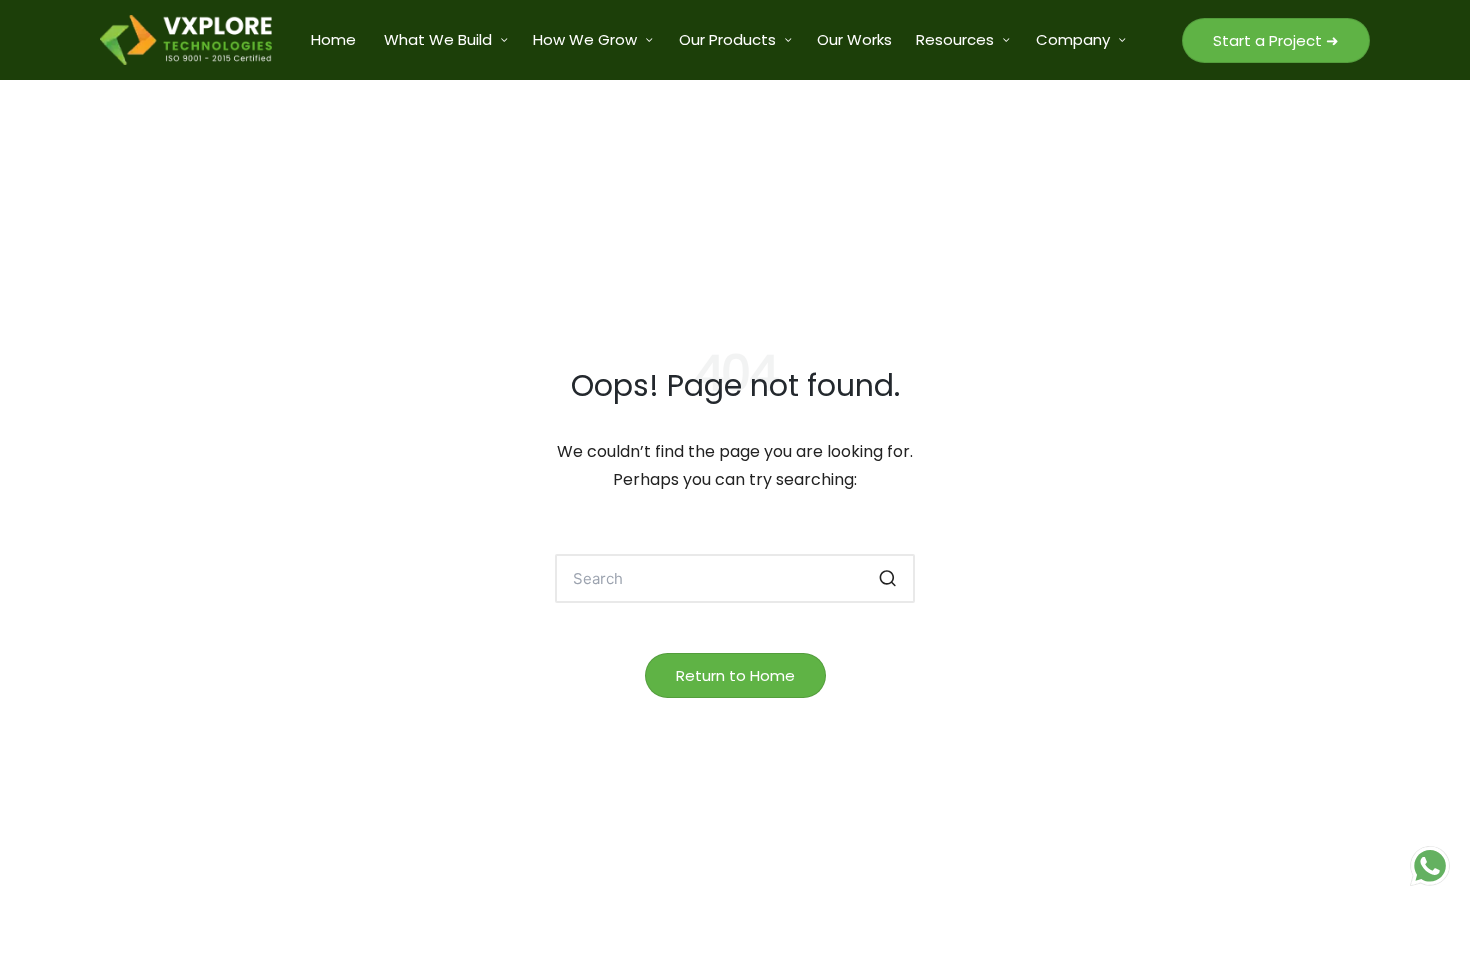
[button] (1276, 40)
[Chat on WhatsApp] (1430, 866)
